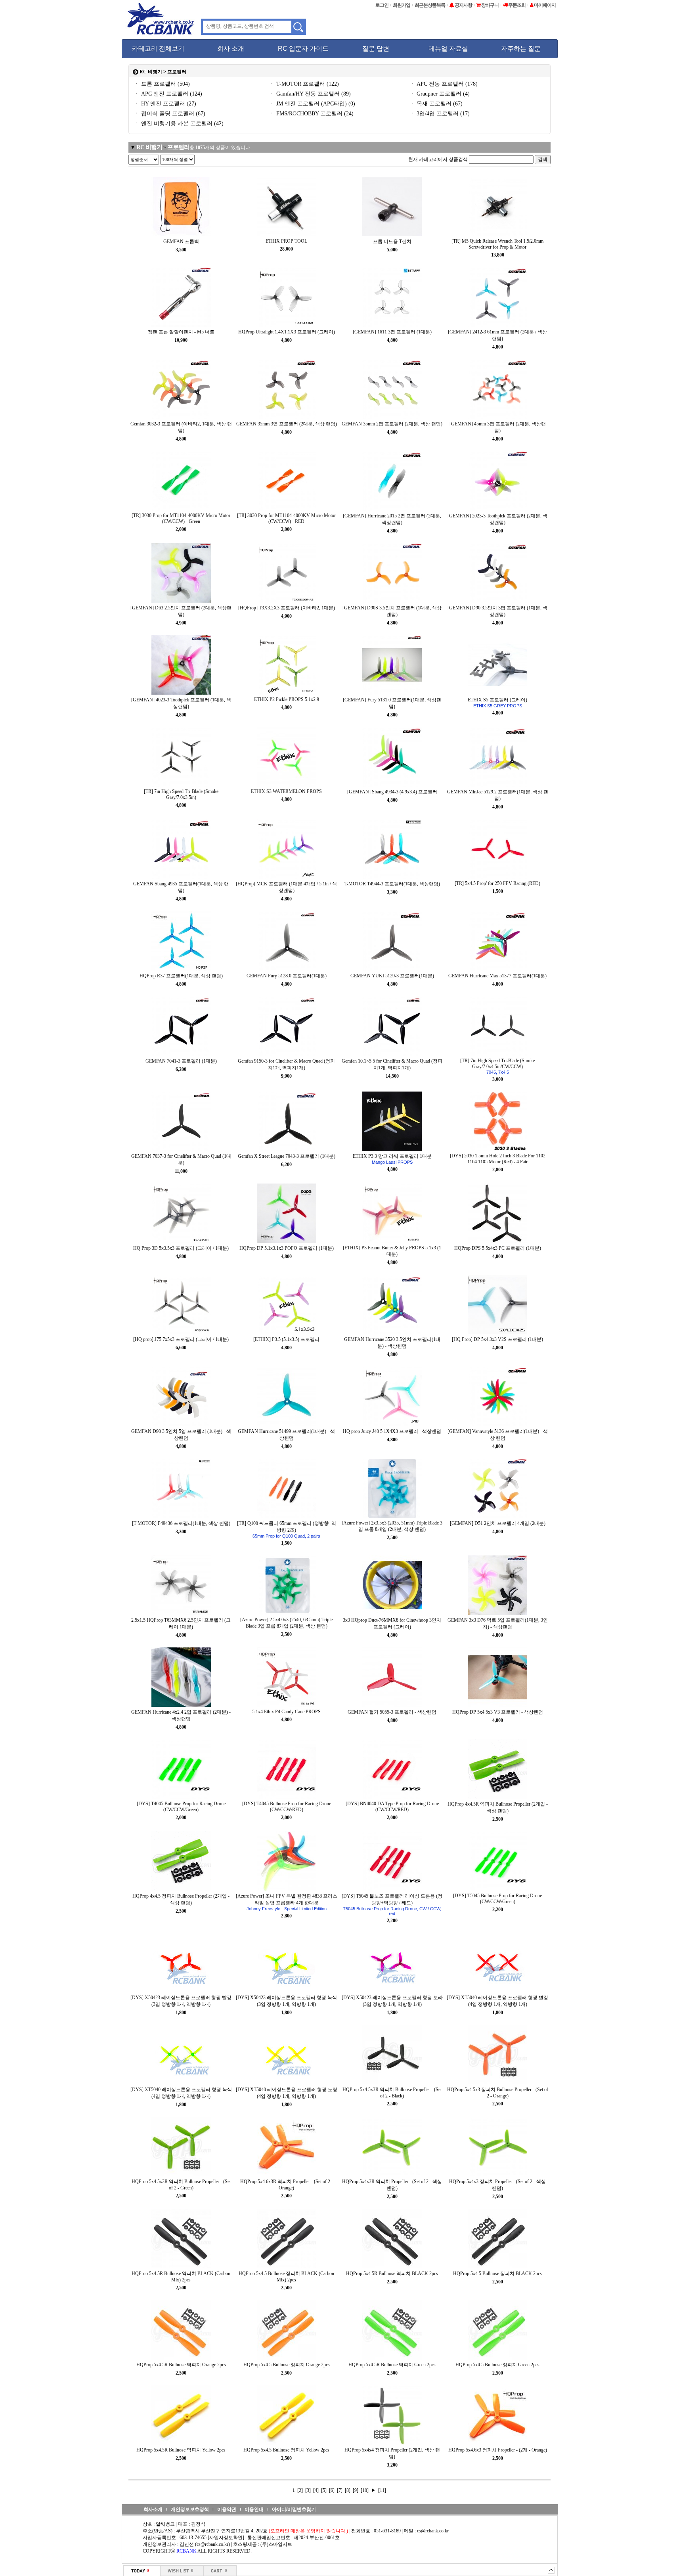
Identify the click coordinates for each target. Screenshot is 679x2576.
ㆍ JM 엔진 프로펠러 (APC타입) (312, 104)
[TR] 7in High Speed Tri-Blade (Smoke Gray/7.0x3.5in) (181, 794)
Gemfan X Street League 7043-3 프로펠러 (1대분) (287, 1156)
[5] (324, 2490)
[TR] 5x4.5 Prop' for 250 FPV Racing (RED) (497, 883)
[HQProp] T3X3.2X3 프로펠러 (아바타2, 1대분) (287, 608)
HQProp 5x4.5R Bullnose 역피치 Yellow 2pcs (181, 2450)
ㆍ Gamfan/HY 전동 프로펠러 (310, 94)
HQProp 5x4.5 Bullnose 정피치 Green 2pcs (497, 2365)
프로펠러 (178, 147)
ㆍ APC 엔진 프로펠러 (168, 94)
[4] (317, 2490)
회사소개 (153, 2509)
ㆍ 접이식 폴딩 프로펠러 (170, 114)
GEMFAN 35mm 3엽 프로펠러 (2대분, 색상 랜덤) (287, 424)
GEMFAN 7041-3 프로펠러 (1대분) (181, 1061)
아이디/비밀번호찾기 (294, 2509)
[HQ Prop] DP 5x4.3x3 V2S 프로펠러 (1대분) (497, 1339)
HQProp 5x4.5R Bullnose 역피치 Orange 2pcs (181, 2365)
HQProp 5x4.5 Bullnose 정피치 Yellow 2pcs (286, 2450)
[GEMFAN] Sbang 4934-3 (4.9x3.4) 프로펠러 (392, 792)
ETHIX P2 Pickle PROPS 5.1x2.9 (287, 699)
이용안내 (254, 2509)
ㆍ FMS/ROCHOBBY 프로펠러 (311, 114)
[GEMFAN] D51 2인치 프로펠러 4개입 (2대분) (498, 1523)
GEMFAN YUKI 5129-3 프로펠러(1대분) (392, 976)
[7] (340, 2490)
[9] (356, 2490)
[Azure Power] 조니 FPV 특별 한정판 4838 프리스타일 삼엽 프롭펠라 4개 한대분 (287, 1902)
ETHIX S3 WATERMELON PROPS (286, 791)
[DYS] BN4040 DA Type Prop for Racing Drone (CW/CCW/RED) (392, 1807)
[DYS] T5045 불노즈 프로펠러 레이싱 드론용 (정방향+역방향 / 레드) (392, 1905)
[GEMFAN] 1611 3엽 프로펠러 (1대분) (392, 332)
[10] (365, 2490)
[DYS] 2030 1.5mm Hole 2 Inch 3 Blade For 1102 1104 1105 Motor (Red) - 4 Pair (498, 1159)
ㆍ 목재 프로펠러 (436, 104)
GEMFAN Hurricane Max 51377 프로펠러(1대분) (497, 976)
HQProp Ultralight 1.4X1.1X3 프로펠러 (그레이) (287, 332)
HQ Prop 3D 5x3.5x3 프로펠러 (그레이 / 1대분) (181, 1248)
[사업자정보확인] (226, 2538)
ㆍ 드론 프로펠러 (162, 84)
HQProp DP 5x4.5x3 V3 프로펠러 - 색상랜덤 (498, 1712)
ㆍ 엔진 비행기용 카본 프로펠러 (179, 124)
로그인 (382, 5)
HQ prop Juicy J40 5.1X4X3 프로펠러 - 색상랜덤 (392, 1431)
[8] (348, 2490)
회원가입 (402, 5)
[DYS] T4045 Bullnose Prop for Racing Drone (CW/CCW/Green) (181, 1807)
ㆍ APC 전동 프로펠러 (444, 84)
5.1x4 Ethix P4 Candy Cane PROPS (286, 1712)
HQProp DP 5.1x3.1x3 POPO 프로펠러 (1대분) (287, 1248)
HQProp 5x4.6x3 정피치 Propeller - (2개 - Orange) (498, 2450)
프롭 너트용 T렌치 (392, 241)
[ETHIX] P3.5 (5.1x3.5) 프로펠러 (286, 1339)
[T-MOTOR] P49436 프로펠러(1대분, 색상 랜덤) (181, 1523)
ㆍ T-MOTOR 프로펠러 (304, 84)
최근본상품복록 (430, 5)
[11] (382, 2490)
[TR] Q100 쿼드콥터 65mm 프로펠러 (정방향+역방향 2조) (287, 1529)
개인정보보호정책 (190, 2509)
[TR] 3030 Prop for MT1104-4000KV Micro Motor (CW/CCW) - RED (286, 518)
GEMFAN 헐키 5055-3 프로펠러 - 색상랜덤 (392, 1712)
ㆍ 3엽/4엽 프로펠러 (440, 114)
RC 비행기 (151, 72)
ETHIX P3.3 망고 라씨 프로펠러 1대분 (392, 1159)
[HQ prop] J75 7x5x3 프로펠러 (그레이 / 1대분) (181, 1339)
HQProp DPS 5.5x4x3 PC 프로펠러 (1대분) (498, 1248)
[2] (301, 2490)
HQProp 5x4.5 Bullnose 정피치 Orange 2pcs (287, 2365)
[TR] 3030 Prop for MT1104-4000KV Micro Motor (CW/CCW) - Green (181, 518)
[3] (309, 2490)
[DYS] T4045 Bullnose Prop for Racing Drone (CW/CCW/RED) (287, 1807)
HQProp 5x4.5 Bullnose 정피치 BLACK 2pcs (497, 2273)
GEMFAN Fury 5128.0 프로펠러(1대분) (287, 976)
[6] (332, 2490)
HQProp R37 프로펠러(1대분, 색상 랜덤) (181, 976)
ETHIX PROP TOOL (286, 241)
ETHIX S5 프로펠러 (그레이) (497, 703)
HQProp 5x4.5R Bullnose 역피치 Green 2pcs (392, 2365)
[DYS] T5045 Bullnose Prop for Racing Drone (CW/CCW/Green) (497, 1899)
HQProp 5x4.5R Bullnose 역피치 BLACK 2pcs (392, 2273)
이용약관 (227, 2509)
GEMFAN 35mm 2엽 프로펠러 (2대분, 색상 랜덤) (392, 424)
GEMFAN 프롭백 (181, 241)
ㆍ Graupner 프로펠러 (440, 94)
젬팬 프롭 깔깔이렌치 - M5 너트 (181, 332)
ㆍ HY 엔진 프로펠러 (165, 104)
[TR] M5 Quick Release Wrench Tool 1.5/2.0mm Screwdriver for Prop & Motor (497, 244)
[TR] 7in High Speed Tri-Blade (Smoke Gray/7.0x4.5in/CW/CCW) (497, 1066)
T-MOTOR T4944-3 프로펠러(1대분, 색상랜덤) (392, 884)
